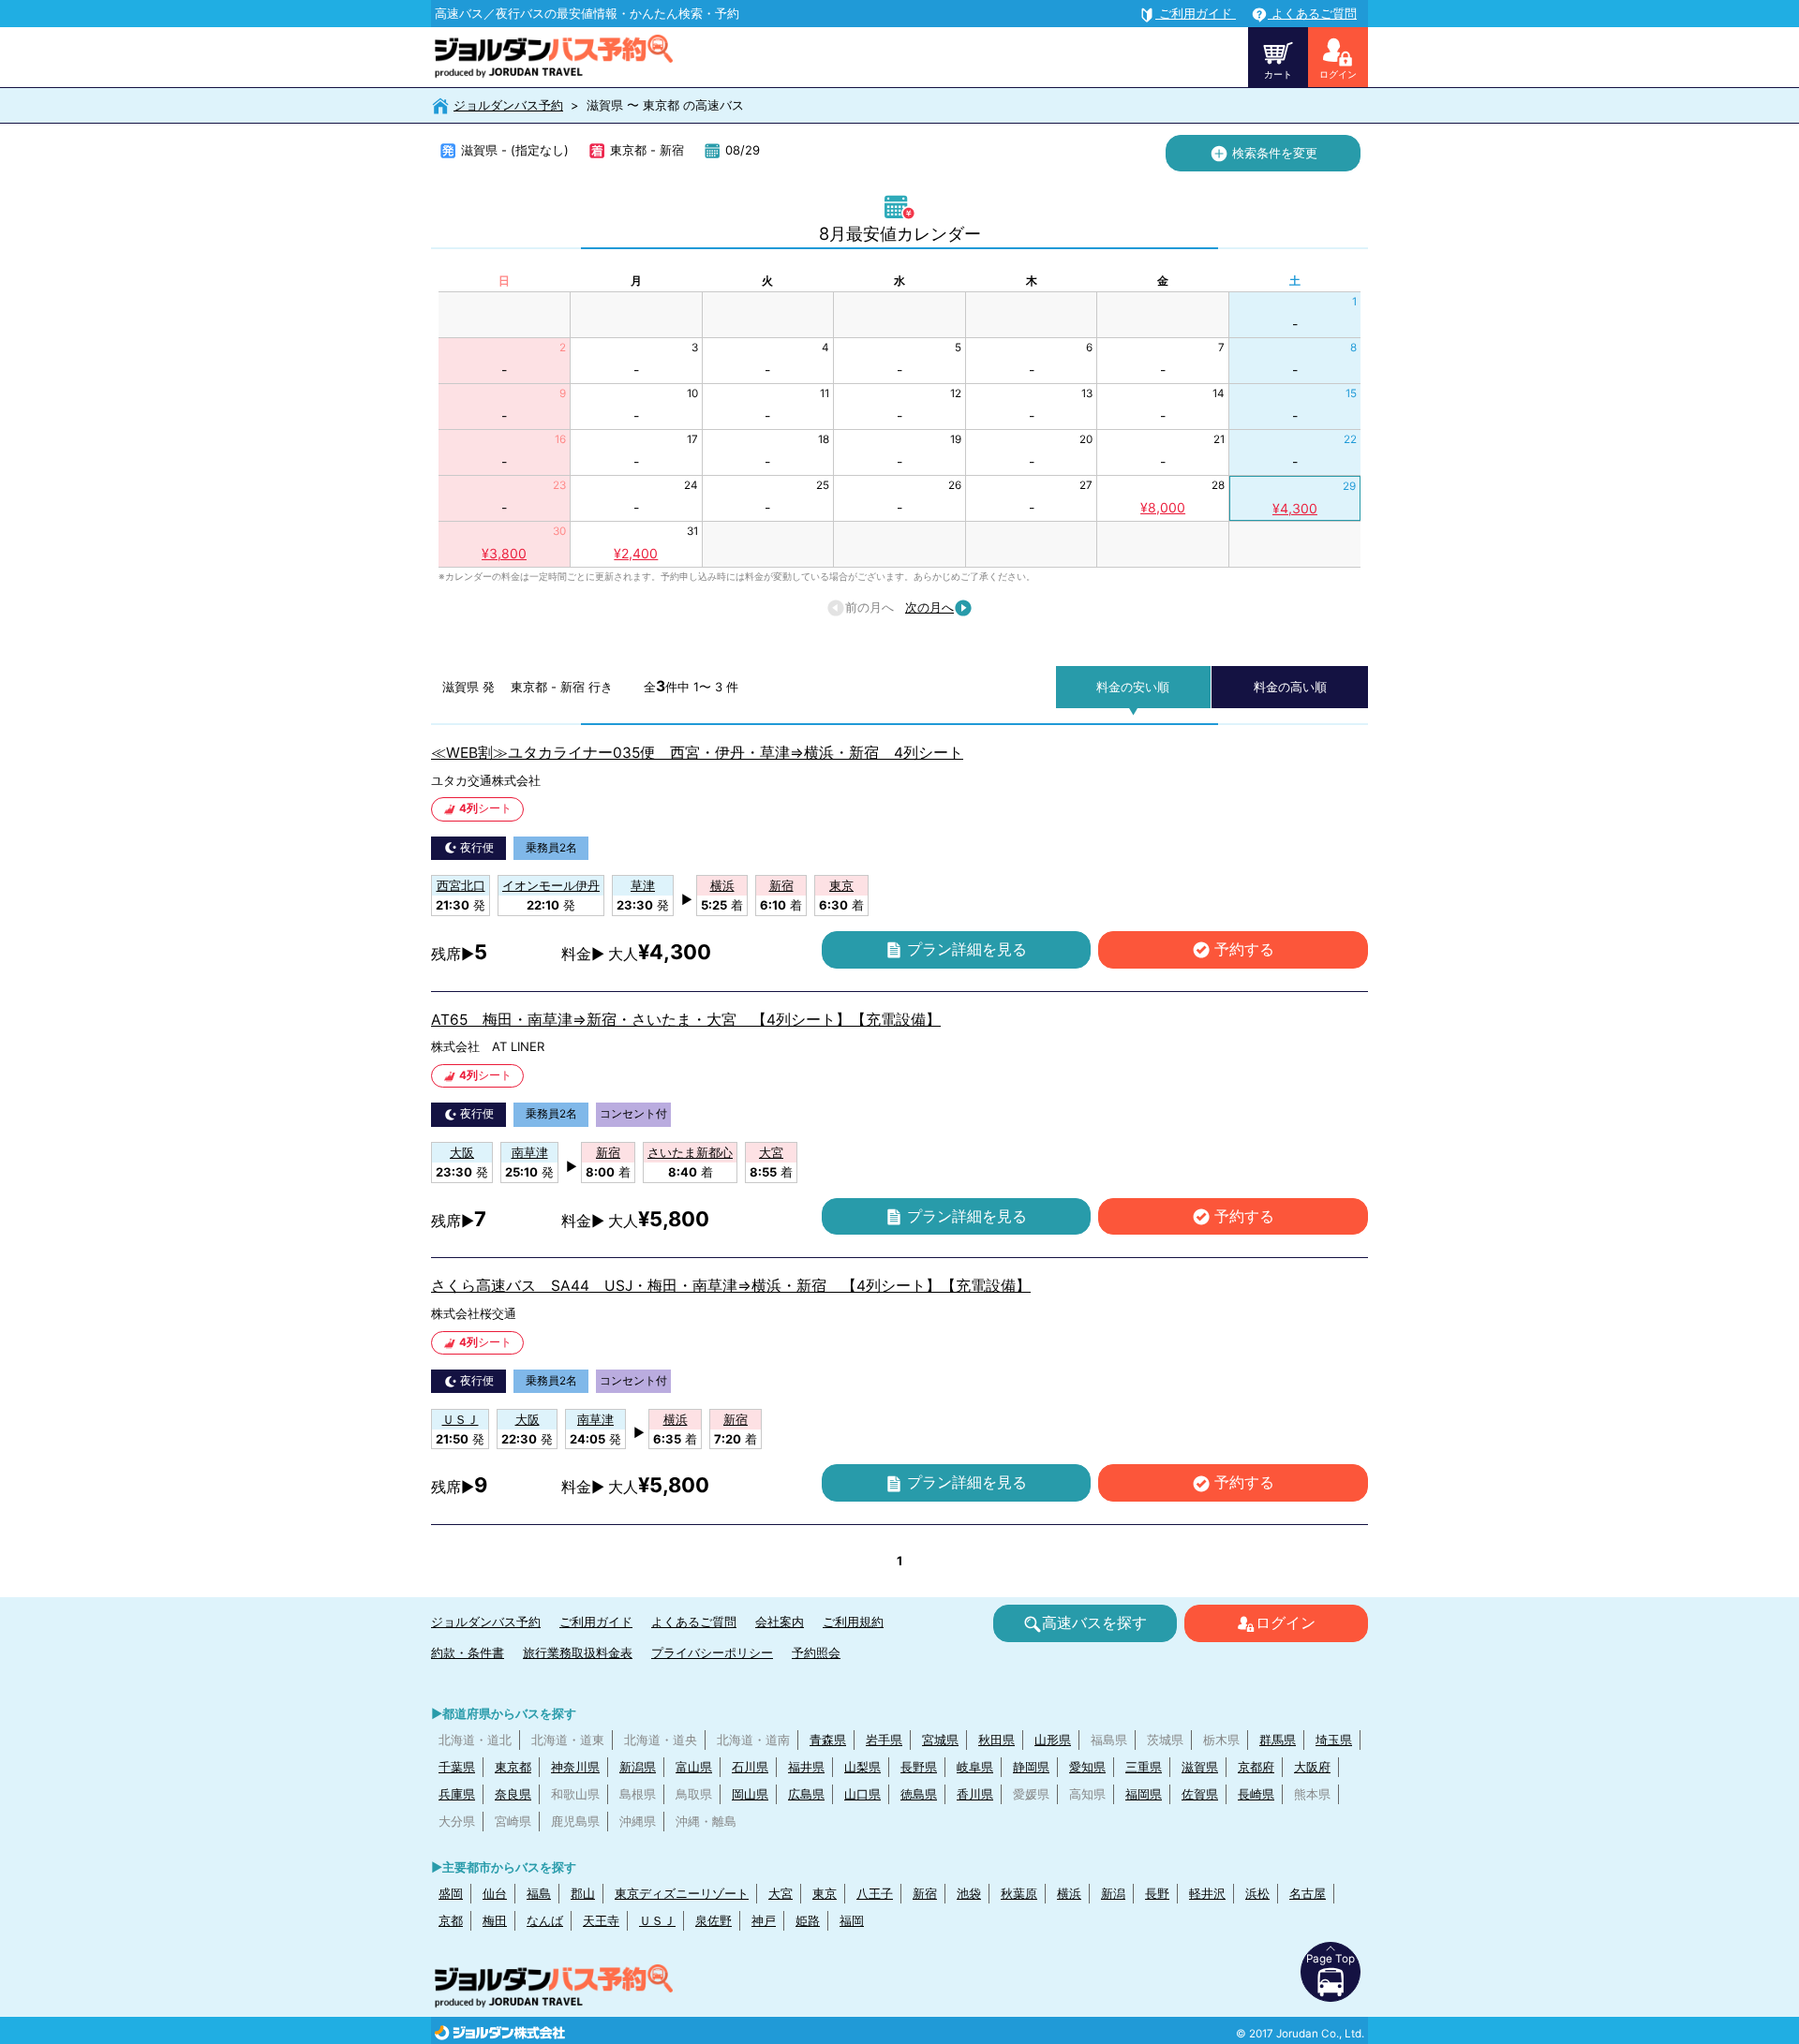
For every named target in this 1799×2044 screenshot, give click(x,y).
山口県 (862, 1794)
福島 (539, 1893)
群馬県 (1278, 1740)
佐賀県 (1200, 1794)
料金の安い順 (1133, 687)
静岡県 (1031, 1767)
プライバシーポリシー (712, 1652)
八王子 (875, 1893)
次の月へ (929, 607)
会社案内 (780, 1622)
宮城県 (940, 1740)
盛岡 (451, 1893)
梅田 (495, 1920)
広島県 (806, 1794)
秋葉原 (1019, 1893)
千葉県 (457, 1767)
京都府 (1256, 1767)
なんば (545, 1920)
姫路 (808, 1920)
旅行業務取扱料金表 (578, 1652)
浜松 (1257, 1893)
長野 (1157, 1893)
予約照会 (816, 1652)
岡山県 (750, 1794)
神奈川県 (575, 1767)
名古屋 (1308, 1893)
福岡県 (1144, 1794)
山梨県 (862, 1767)
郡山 (583, 1893)
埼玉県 (1334, 1740)
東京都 (513, 1767)
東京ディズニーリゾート (682, 1893)
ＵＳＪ (657, 1920)
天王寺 (601, 1920)
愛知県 (1087, 1767)
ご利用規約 (853, 1622)
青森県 (828, 1740)
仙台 (495, 1893)
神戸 (764, 1920)
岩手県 (884, 1740)
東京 (825, 1893)
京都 (451, 1920)
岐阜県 (975, 1767)
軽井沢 (1207, 1893)
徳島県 (919, 1794)
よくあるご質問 (694, 1622)
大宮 (781, 1893)
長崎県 (1256, 1794)
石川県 (750, 1767)
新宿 (925, 1893)
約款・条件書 (468, 1652)
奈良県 (513, 1794)
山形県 (1053, 1740)
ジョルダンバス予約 (508, 105)
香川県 (975, 1794)
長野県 (919, 1767)
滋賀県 (1200, 1767)
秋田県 (996, 1740)
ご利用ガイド (596, 1622)
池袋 (969, 1893)
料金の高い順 (1290, 687)
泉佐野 (714, 1920)
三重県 (1144, 1767)
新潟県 (638, 1767)
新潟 (1113, 1893)
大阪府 (1312, 1767)
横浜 (1069, 1893)
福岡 (852, 1920)
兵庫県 (457, 1794)
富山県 (694, 1767)
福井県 (806, 1767)
